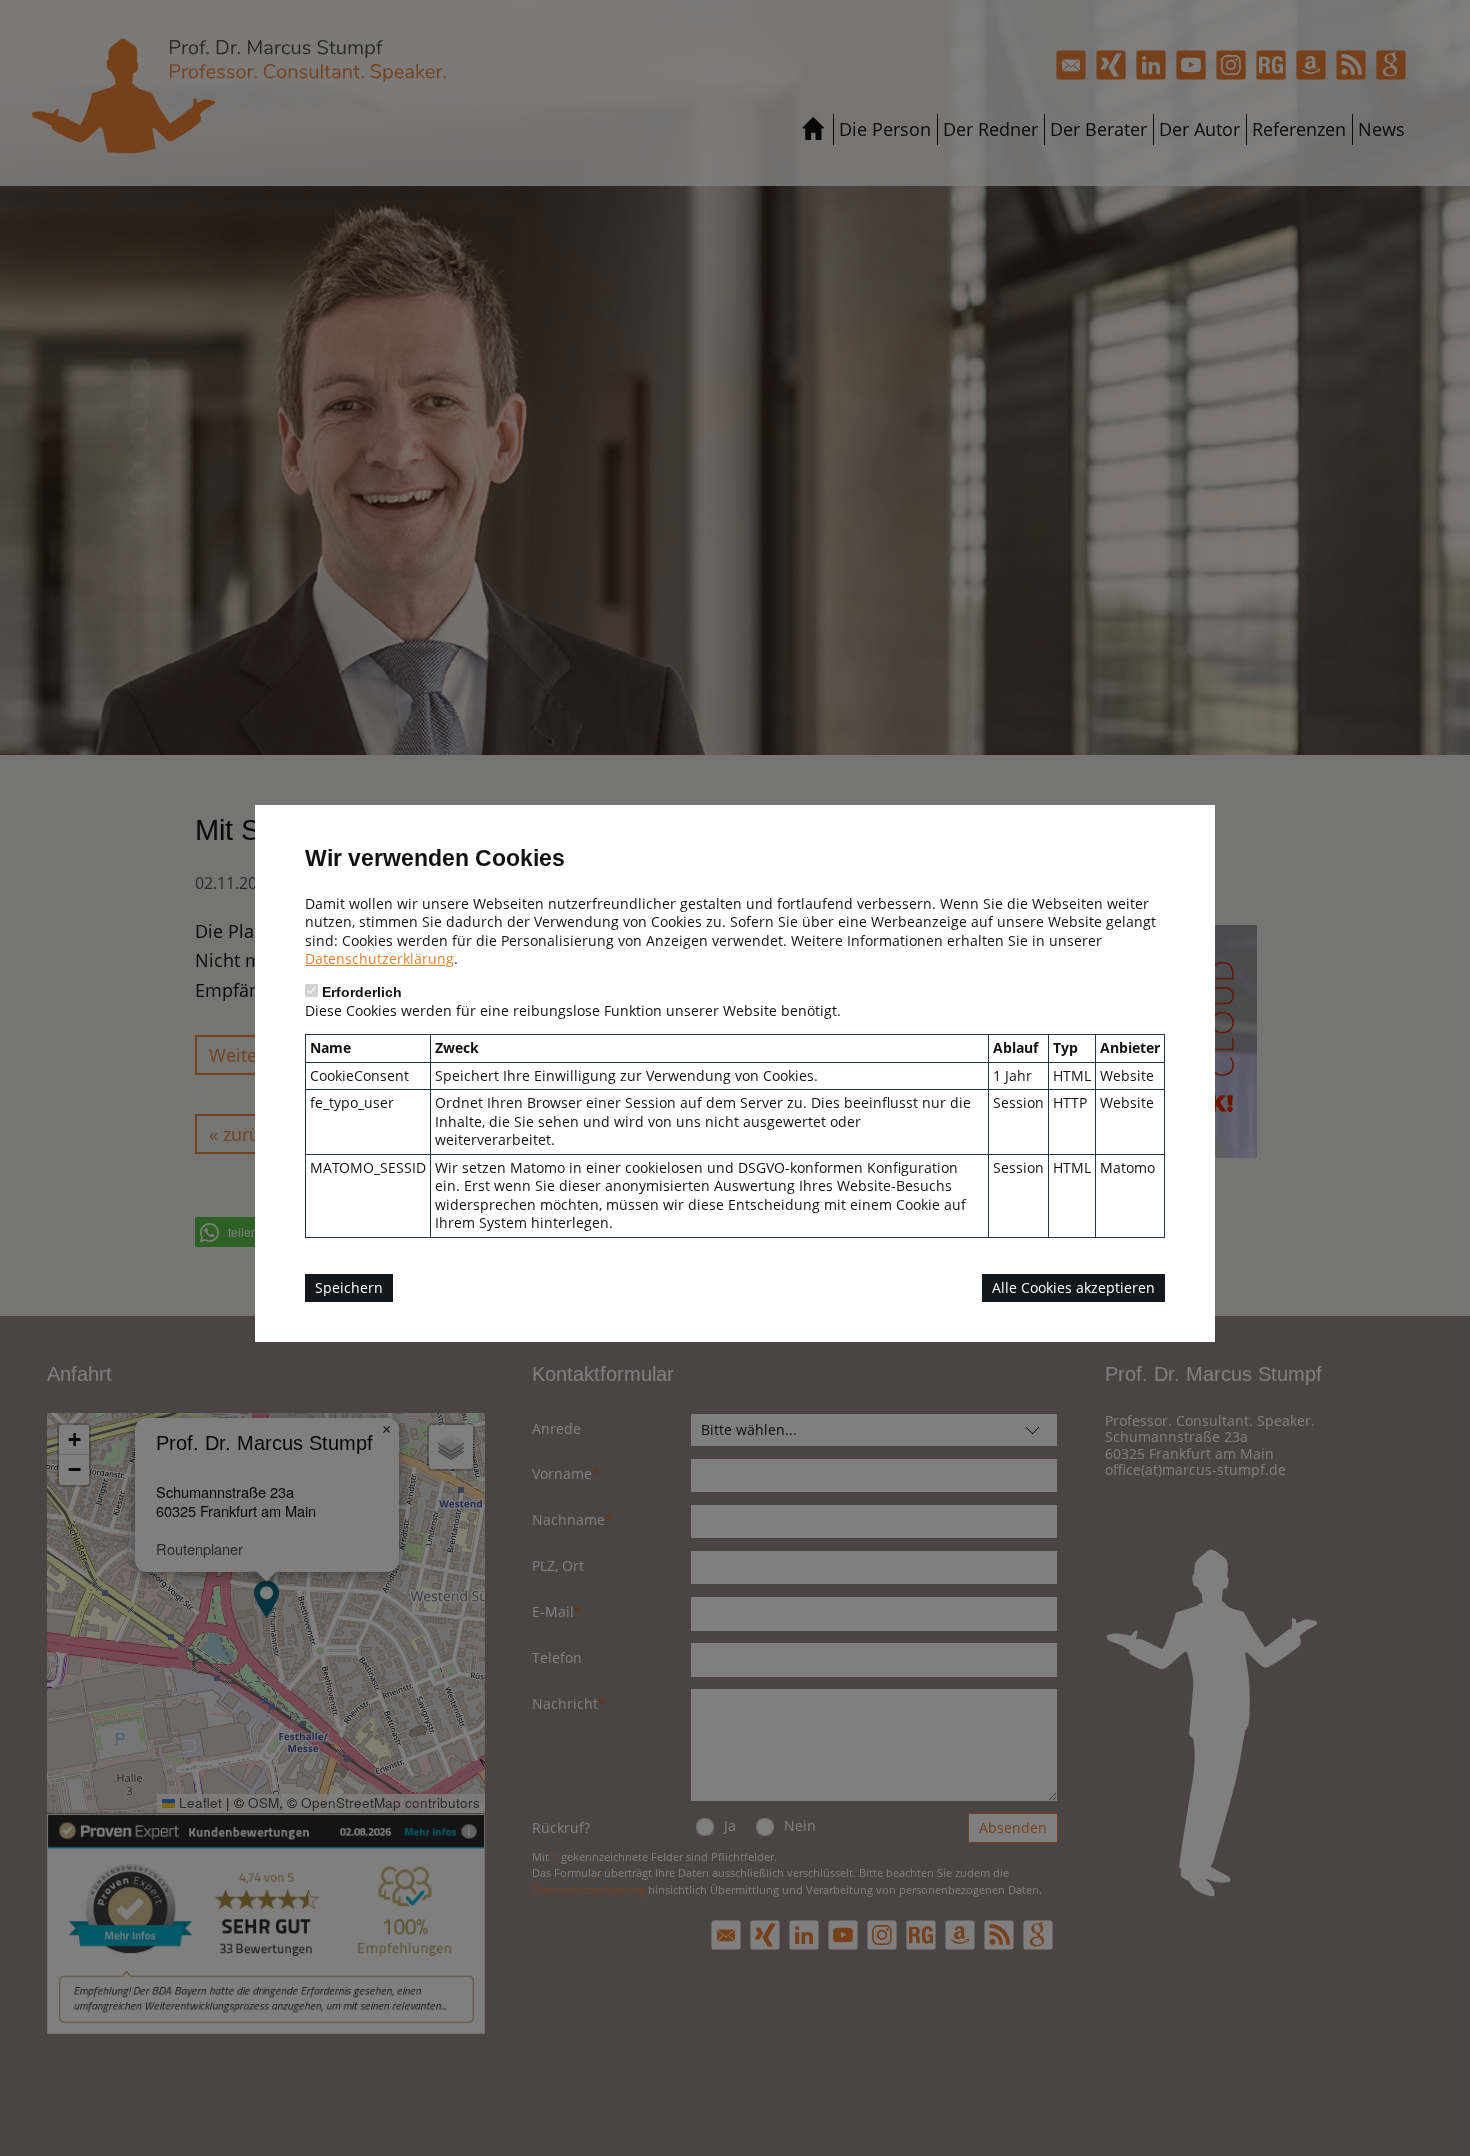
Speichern (349, 1287)
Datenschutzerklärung (379, 958)
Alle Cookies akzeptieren (1073, 1287)
